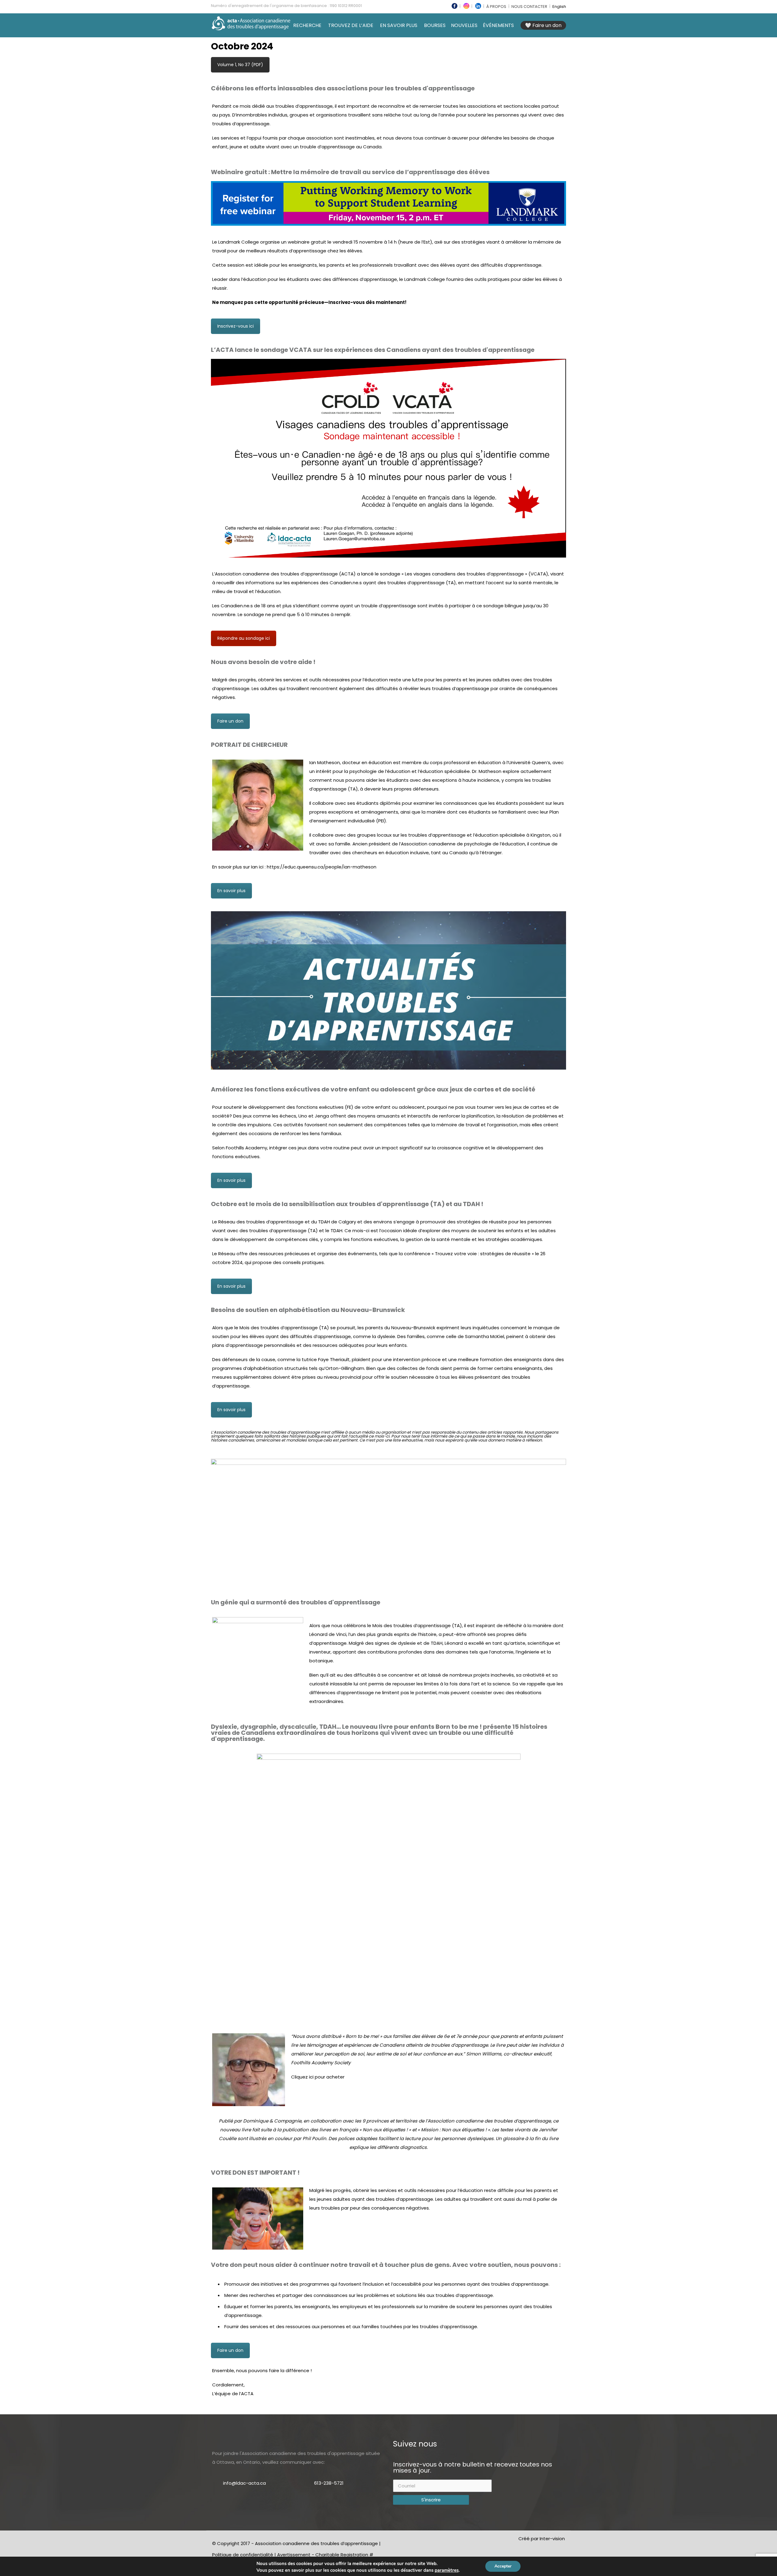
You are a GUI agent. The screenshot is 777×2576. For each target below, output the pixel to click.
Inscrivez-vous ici (236, 326)
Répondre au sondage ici (244, 638)
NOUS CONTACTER (529, 7)
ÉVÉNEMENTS (498, 25)
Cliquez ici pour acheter (318, 2077)
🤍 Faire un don (543, 25)
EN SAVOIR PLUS (399, 25)
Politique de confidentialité (243, 2555)
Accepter (503, 2566)
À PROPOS (496, 7)
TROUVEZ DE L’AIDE (351, 25)
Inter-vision (552, 2539)
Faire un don (230, 721)
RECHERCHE (307, 25)
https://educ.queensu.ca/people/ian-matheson (322, 867)
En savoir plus (231, 891)
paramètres (447, 2570)
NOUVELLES (464, 25)
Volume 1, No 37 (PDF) (240, 65)
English (559, 7)
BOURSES (435, 25)
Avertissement (294, 2555)
